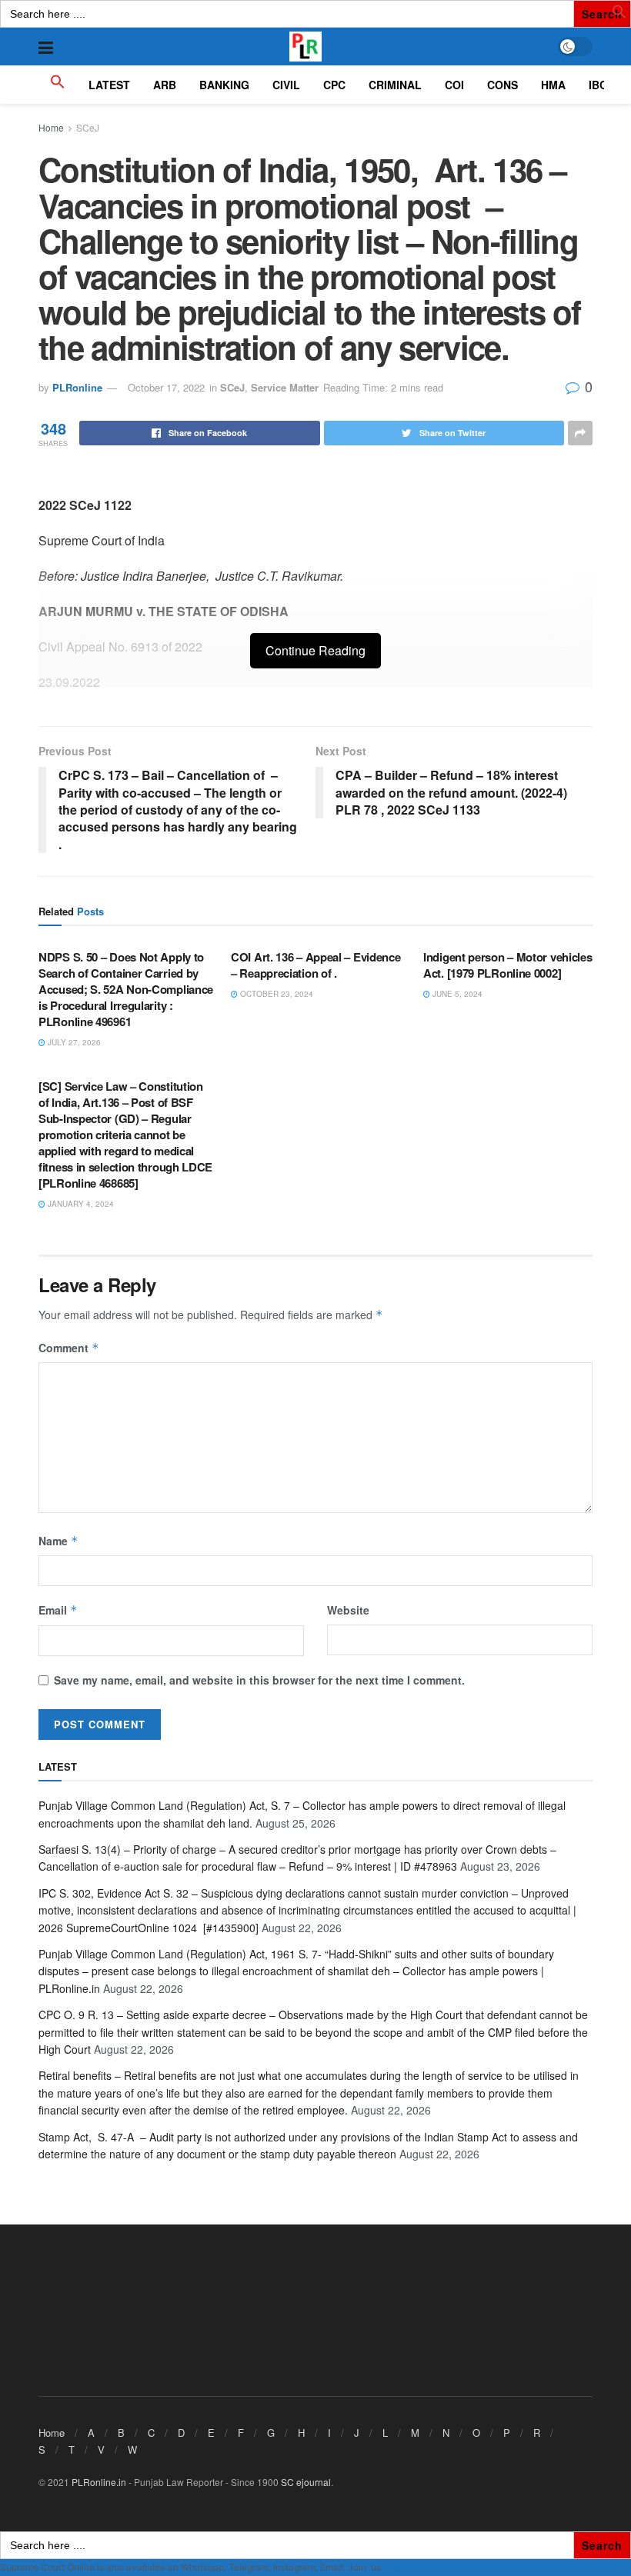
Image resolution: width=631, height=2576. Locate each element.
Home (51, 127)
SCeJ (88, 127)
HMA (553, 85)
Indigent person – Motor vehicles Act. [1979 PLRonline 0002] (507, 965)
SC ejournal (306, 2482)
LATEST (109, 85)
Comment (69, 1348)
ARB (165, 85)
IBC (598, 85)
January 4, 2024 (80, 1204)
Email (58, 1610)
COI (454, 85)
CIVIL (286, 85)
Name (58, 1541)
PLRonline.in (99, 2482)
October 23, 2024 (275, 994)
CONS (502, 85)
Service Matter (285, 387)
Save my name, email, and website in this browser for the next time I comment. (259, 1680)
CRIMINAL (395, 85)
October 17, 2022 (166, 387)
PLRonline (77, 387)
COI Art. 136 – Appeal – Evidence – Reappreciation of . (315, 965)
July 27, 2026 (73, 1042)
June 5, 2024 (456, 994)
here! (394, 2567)
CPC (334, 85)
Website (348, 1610)
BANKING (224, 85)
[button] (619, 15)
